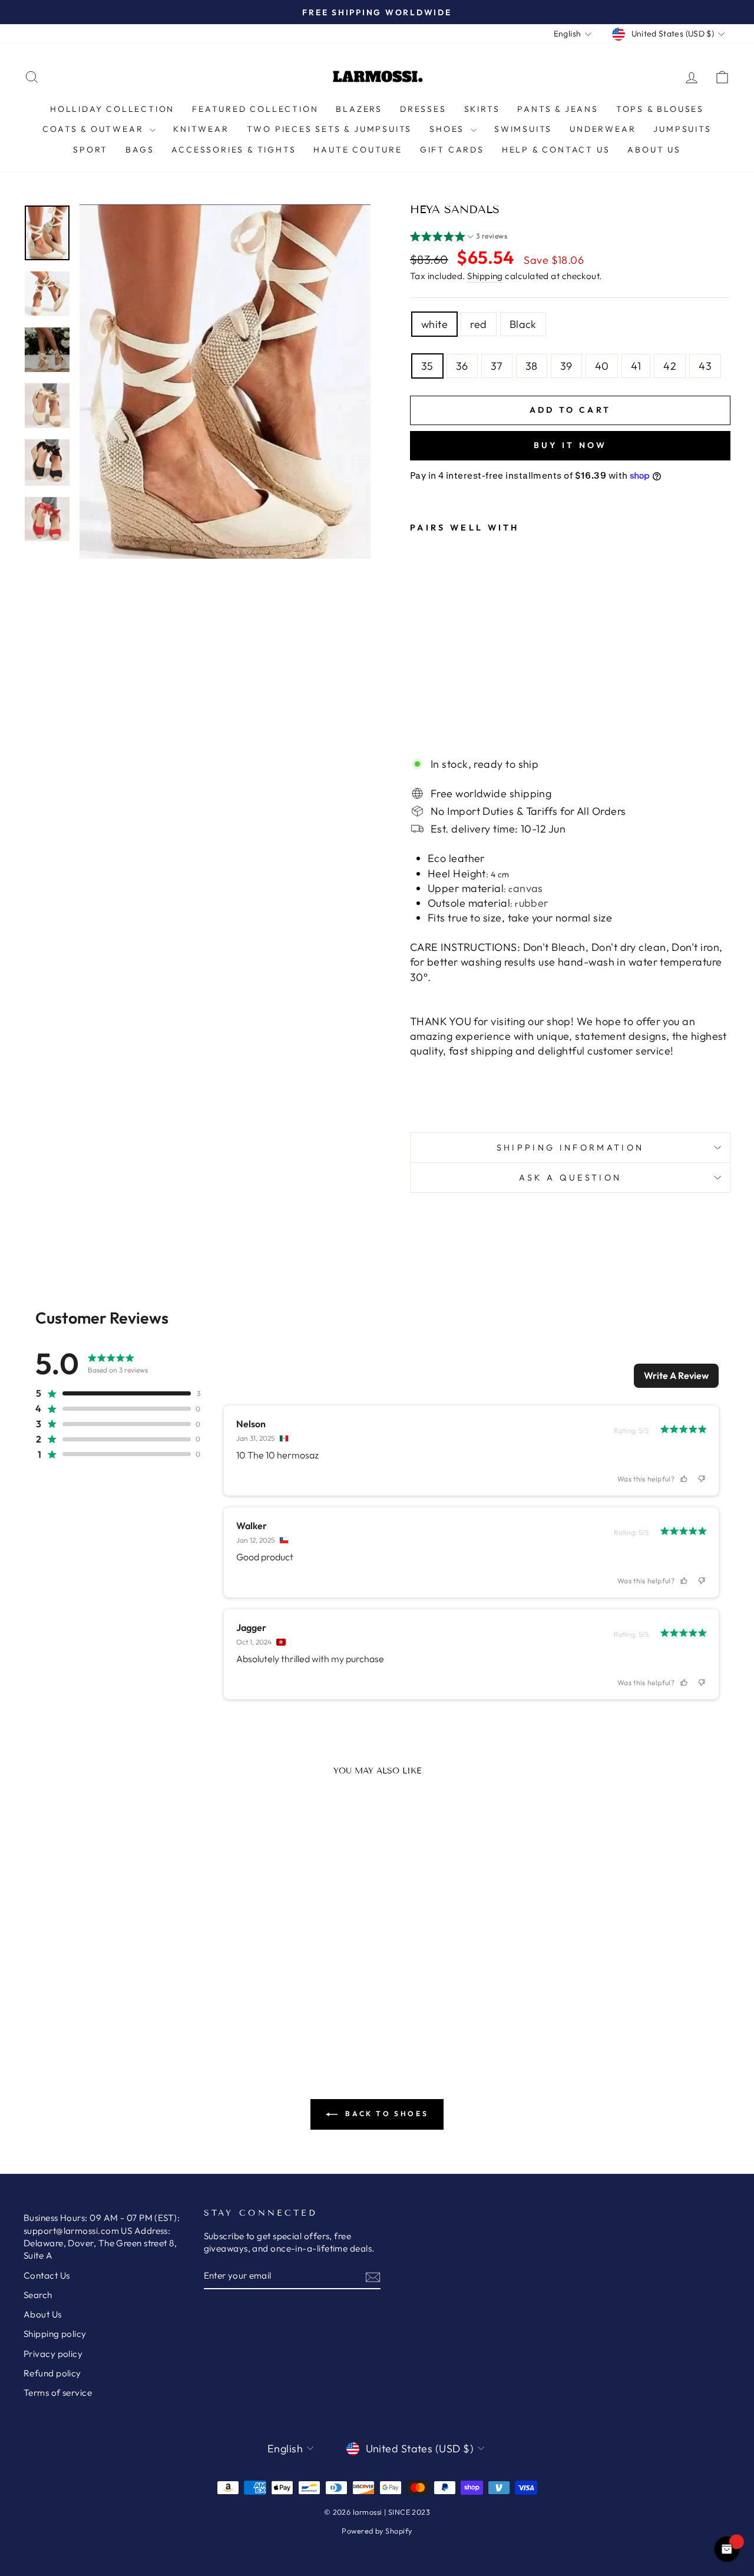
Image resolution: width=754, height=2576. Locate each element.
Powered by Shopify (377, 2531)
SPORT (90, 150)
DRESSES (423, 109)
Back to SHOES (385, 2113)
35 (427, 366)
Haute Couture (358, 150)
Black (523, 324)
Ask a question (570, 1178)
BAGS (140, 150)
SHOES (449, 129)
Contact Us (47, 2275)
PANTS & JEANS (558, 109)
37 (497, 366)
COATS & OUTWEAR (95, 129)
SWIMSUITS (523, 129)
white (434, 324)
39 (566, 366)
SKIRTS (482, 109)
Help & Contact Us (556, 150)
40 (602, 366)
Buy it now (571, 445)
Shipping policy (55, 2334)
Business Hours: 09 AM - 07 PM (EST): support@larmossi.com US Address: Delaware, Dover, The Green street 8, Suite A (102, 2237)
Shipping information (570, 1148)
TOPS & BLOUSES (660, 109)
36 (462, 366)
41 (636, 366)
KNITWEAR (201, 129)
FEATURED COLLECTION (255, 109)
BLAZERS (359, 109)
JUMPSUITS (682, 129)
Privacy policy (53, 2354)
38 (532, 366)
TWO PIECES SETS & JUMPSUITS (330, 129)
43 (705, 366)
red (478, 324)
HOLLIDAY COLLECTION (112, 109)
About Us (654, 150)
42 (670, 366)
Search (38, 2295)
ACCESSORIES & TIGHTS (234, 150)
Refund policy (52, 2373)
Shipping (485, 276)
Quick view (107, 1957)
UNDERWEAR (603, 129)
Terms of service (58, 2393)
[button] (459, 238)
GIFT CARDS (452, 150)
